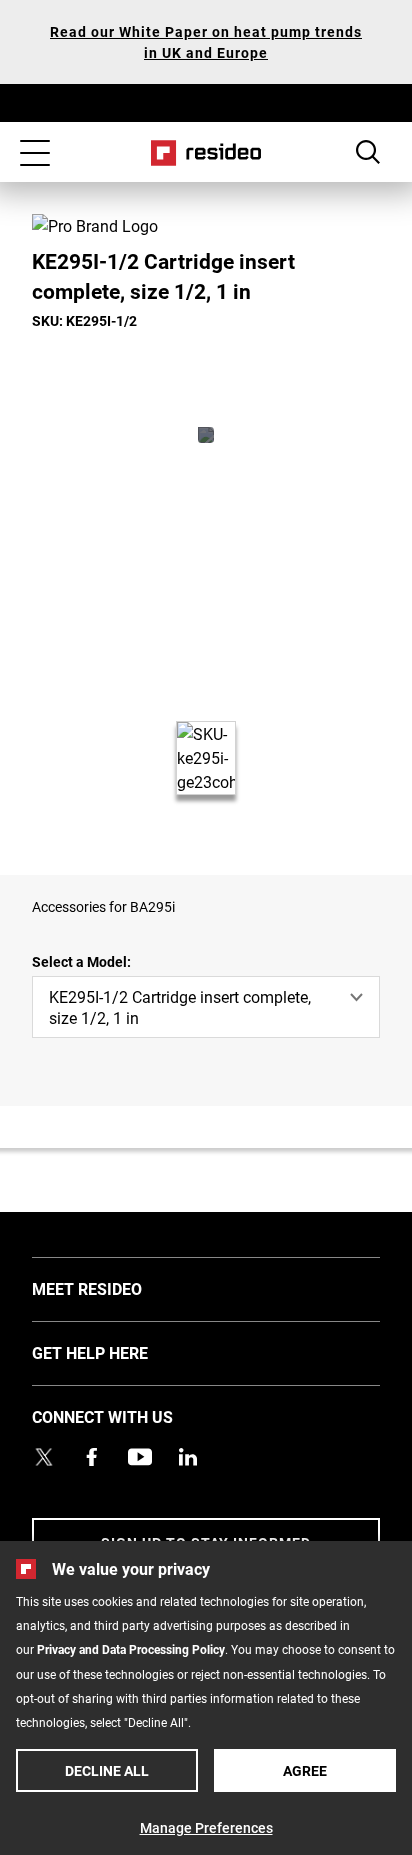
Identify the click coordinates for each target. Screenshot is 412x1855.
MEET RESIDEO (117, 1288)
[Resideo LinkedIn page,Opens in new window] (188, 1457)
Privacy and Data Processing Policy (131, 1649)
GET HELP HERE (120, 1352)
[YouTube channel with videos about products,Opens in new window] (140, 1457)
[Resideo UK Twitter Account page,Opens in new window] (44, 1457)
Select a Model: (81, 961)
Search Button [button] (368, 152)
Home (206, 153)
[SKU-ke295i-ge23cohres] (206, 435)
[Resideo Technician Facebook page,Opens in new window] (92, 1457)
